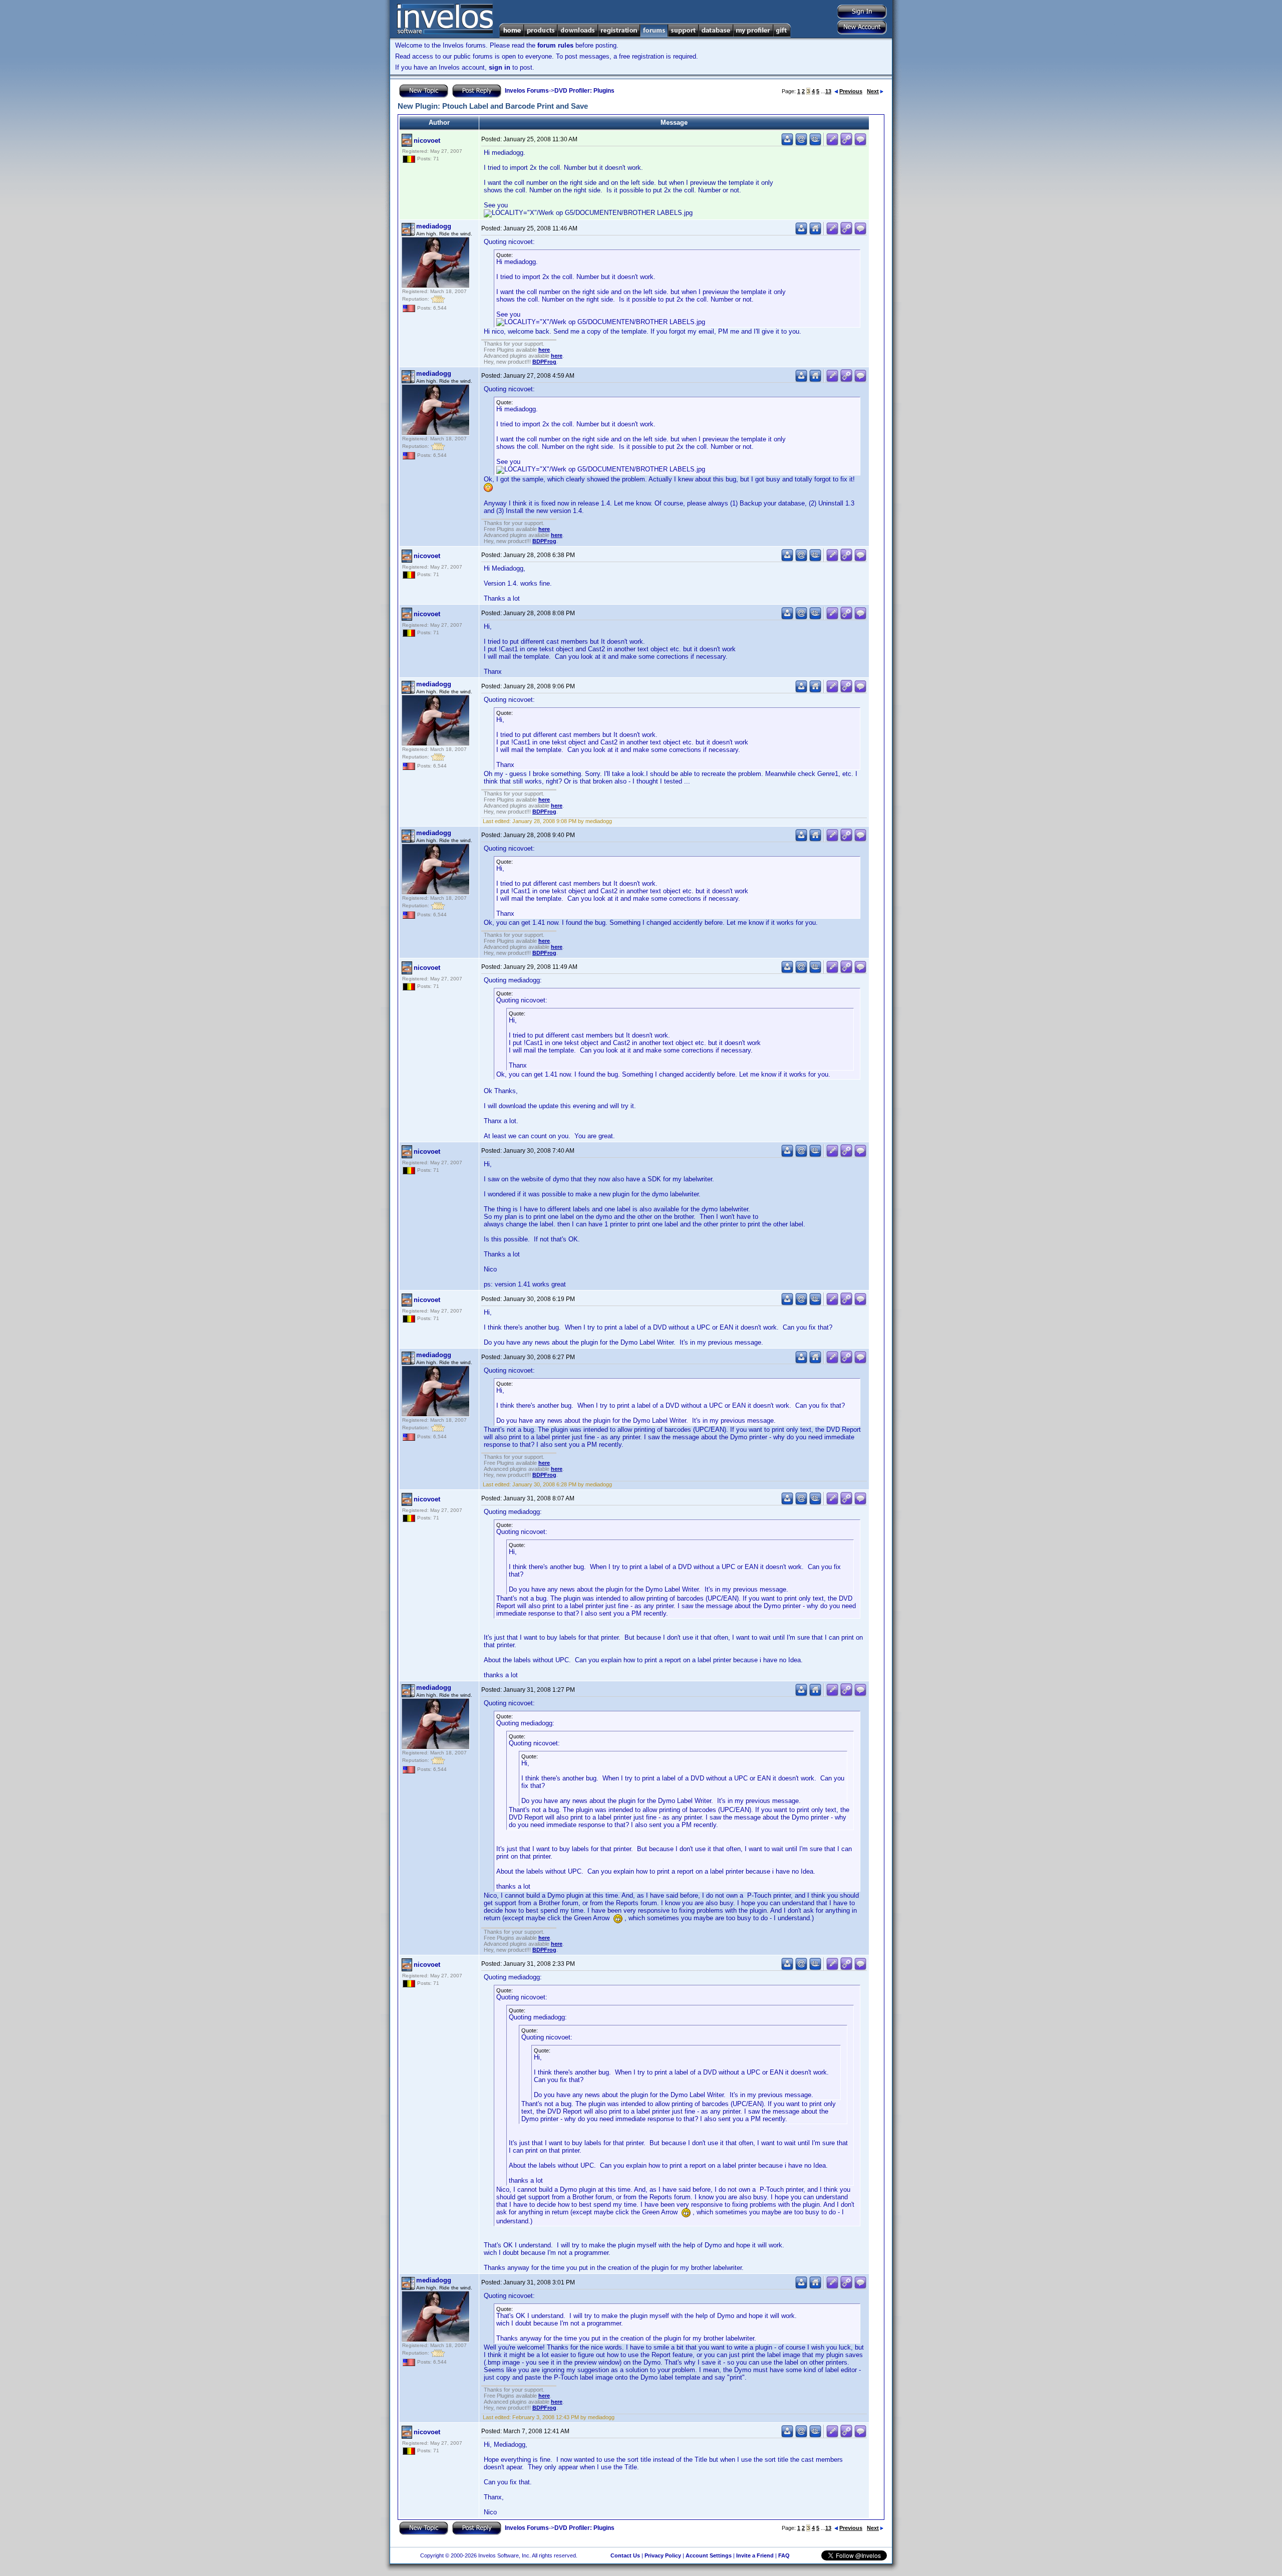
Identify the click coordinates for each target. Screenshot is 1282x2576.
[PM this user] (787, 144)
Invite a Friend (755, 2555)
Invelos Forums (527, 91)
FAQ (784, 2555)
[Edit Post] (832, 144)
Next (873, 91)
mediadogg (434, 226)
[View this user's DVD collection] (815, 144)
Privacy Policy (663, 2555)
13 (828, 91)
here (544, 350)
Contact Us (625, 2555)
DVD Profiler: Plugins (584, 91)
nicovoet (427, 141)
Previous (851, 91)
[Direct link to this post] (846, 144)
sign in (500, 67)
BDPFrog (544, 362)
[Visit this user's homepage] (815, 233)
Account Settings (709, 2555)
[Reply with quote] (860, 144)
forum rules (555, 45)
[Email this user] (801, 144)
